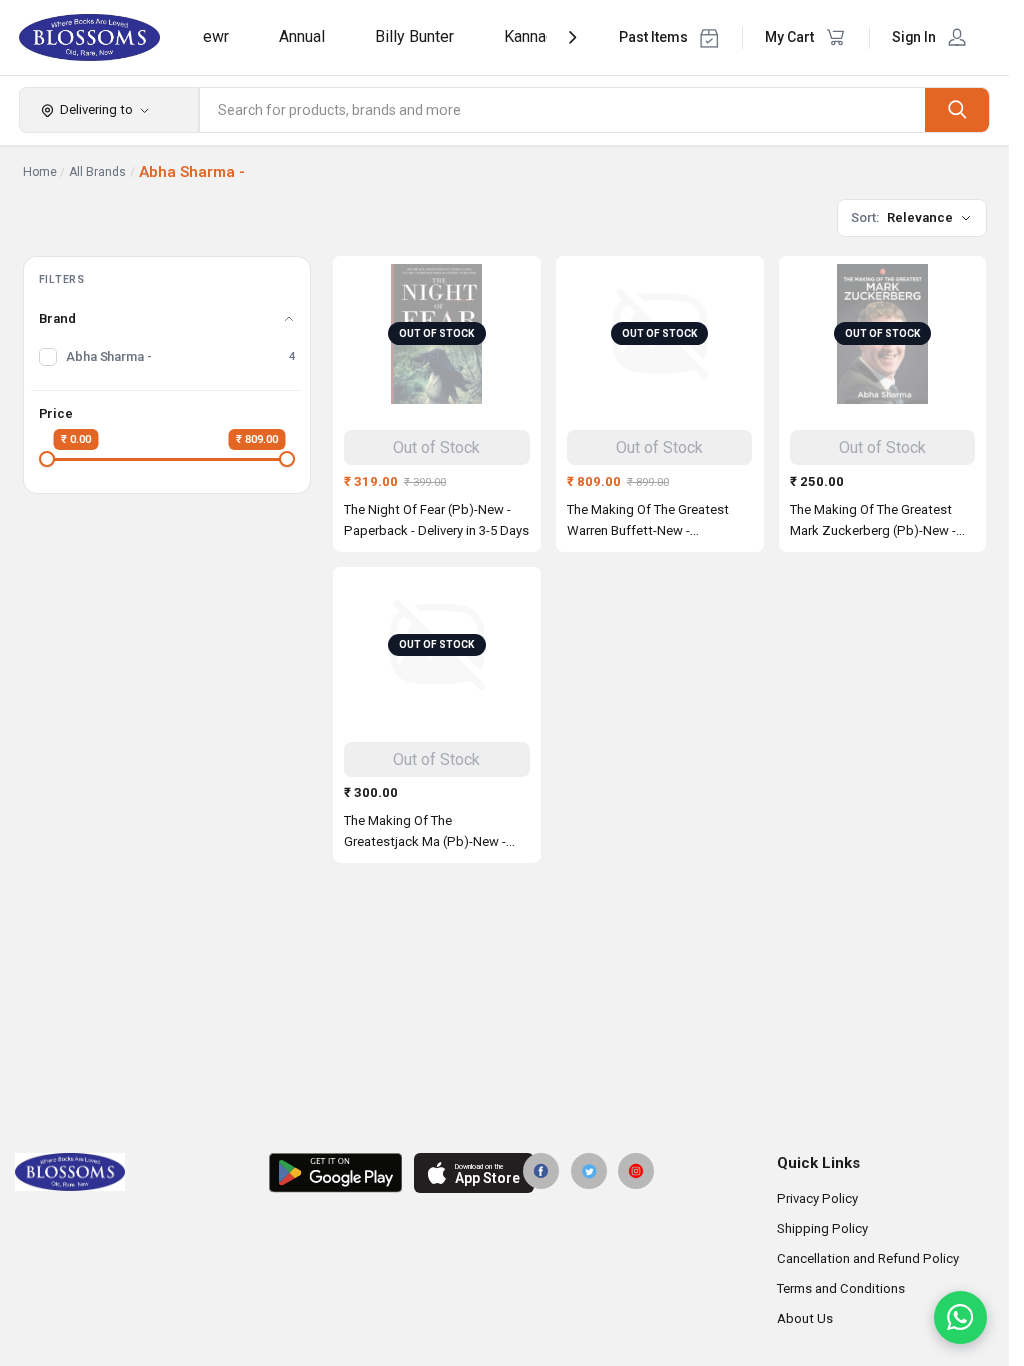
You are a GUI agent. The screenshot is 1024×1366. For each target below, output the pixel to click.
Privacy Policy (817, 1198)
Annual (302, 36)
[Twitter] (589, 1171)
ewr (216, 36)
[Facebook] (541, 1171)
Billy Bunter (414, 36)
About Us (805, 1318)
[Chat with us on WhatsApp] (960, 1317)
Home (40, 172)
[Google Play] (335, 1173)
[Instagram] (636, 1171)
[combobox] (563, 110)
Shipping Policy (822, 1228)
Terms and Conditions (841, 1288)
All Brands (97, 172)
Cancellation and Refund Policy (868, 1258)
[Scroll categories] (572, 37)
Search (957, 109)
